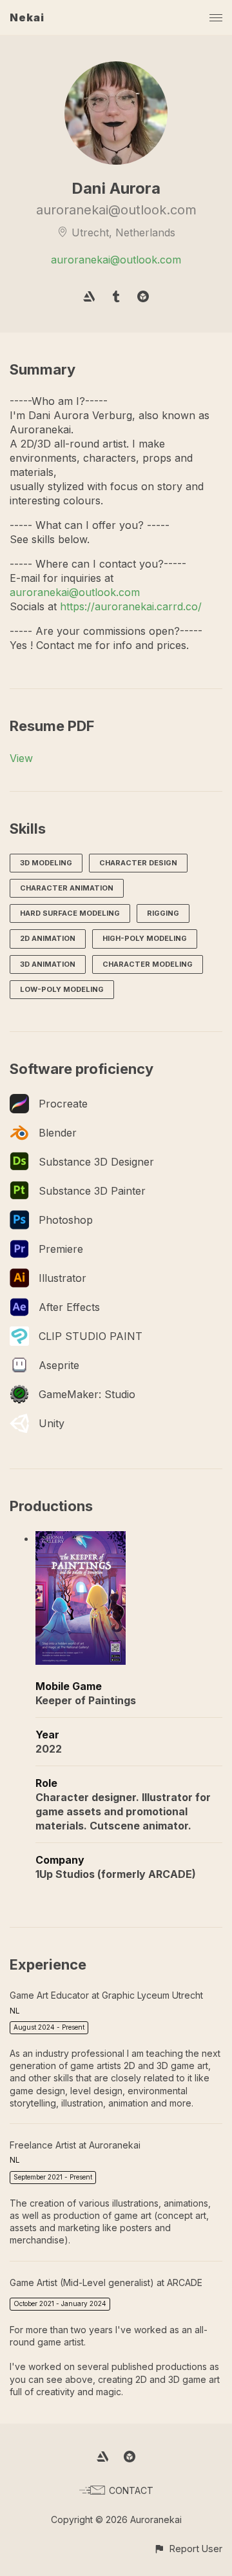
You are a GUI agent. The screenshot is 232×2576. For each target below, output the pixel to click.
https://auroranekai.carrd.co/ (131, 606)
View (21, 758)
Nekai (27, 17)
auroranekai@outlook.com (116, 260)
